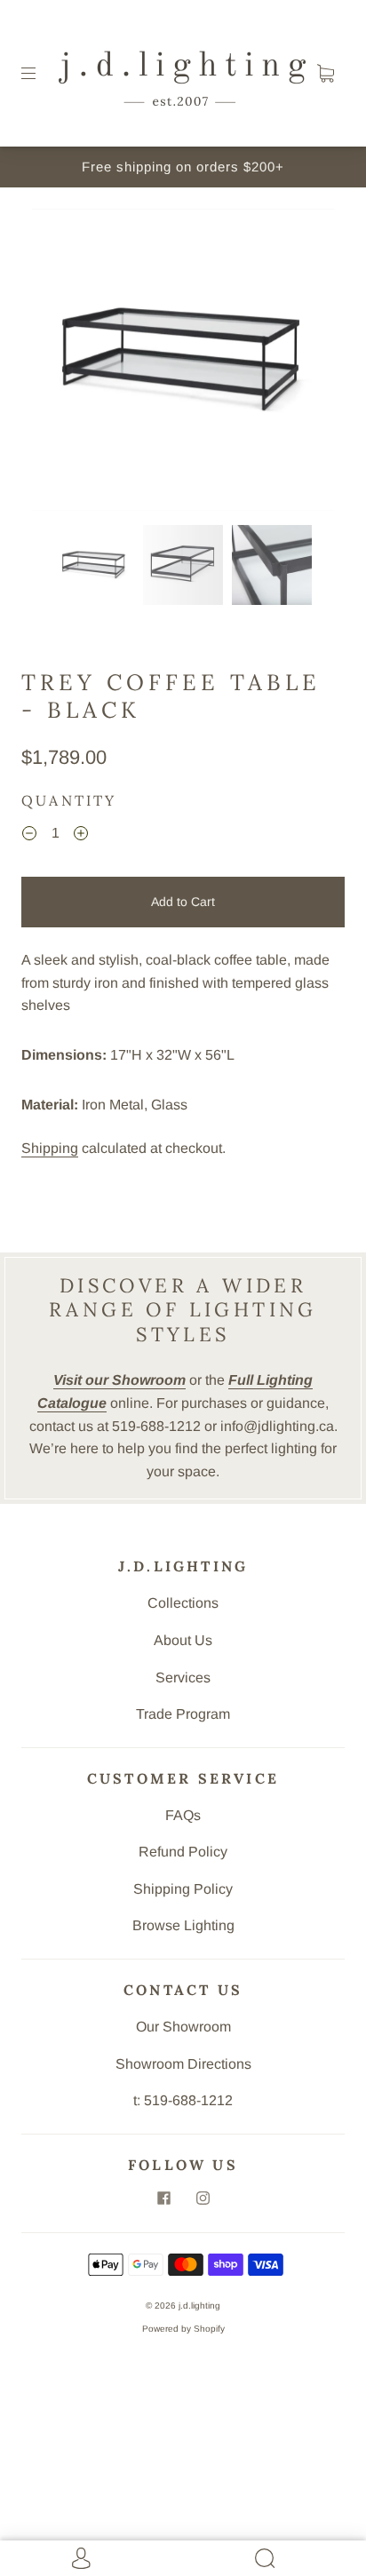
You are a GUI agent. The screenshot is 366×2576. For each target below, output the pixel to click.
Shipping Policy (183, 1889)
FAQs (183, 1815)
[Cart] (325, 74)
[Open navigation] (41, 74)
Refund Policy (183, 1852)
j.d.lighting (199, 2306)
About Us (183, 1640)
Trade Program (183, 1714)
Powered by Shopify (183, 2329)
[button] (62, 363)
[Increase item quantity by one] (81, 836)
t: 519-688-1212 (183, 2100)
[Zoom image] (183, 363)
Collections (183, 1603)
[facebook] (163, 2198)
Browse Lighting (183, 1925)
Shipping (50, 1148)
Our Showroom (183, 2027)
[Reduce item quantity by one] (29, 836)
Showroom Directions (183, 2064)
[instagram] (203, 2198)
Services (183, 1678)
